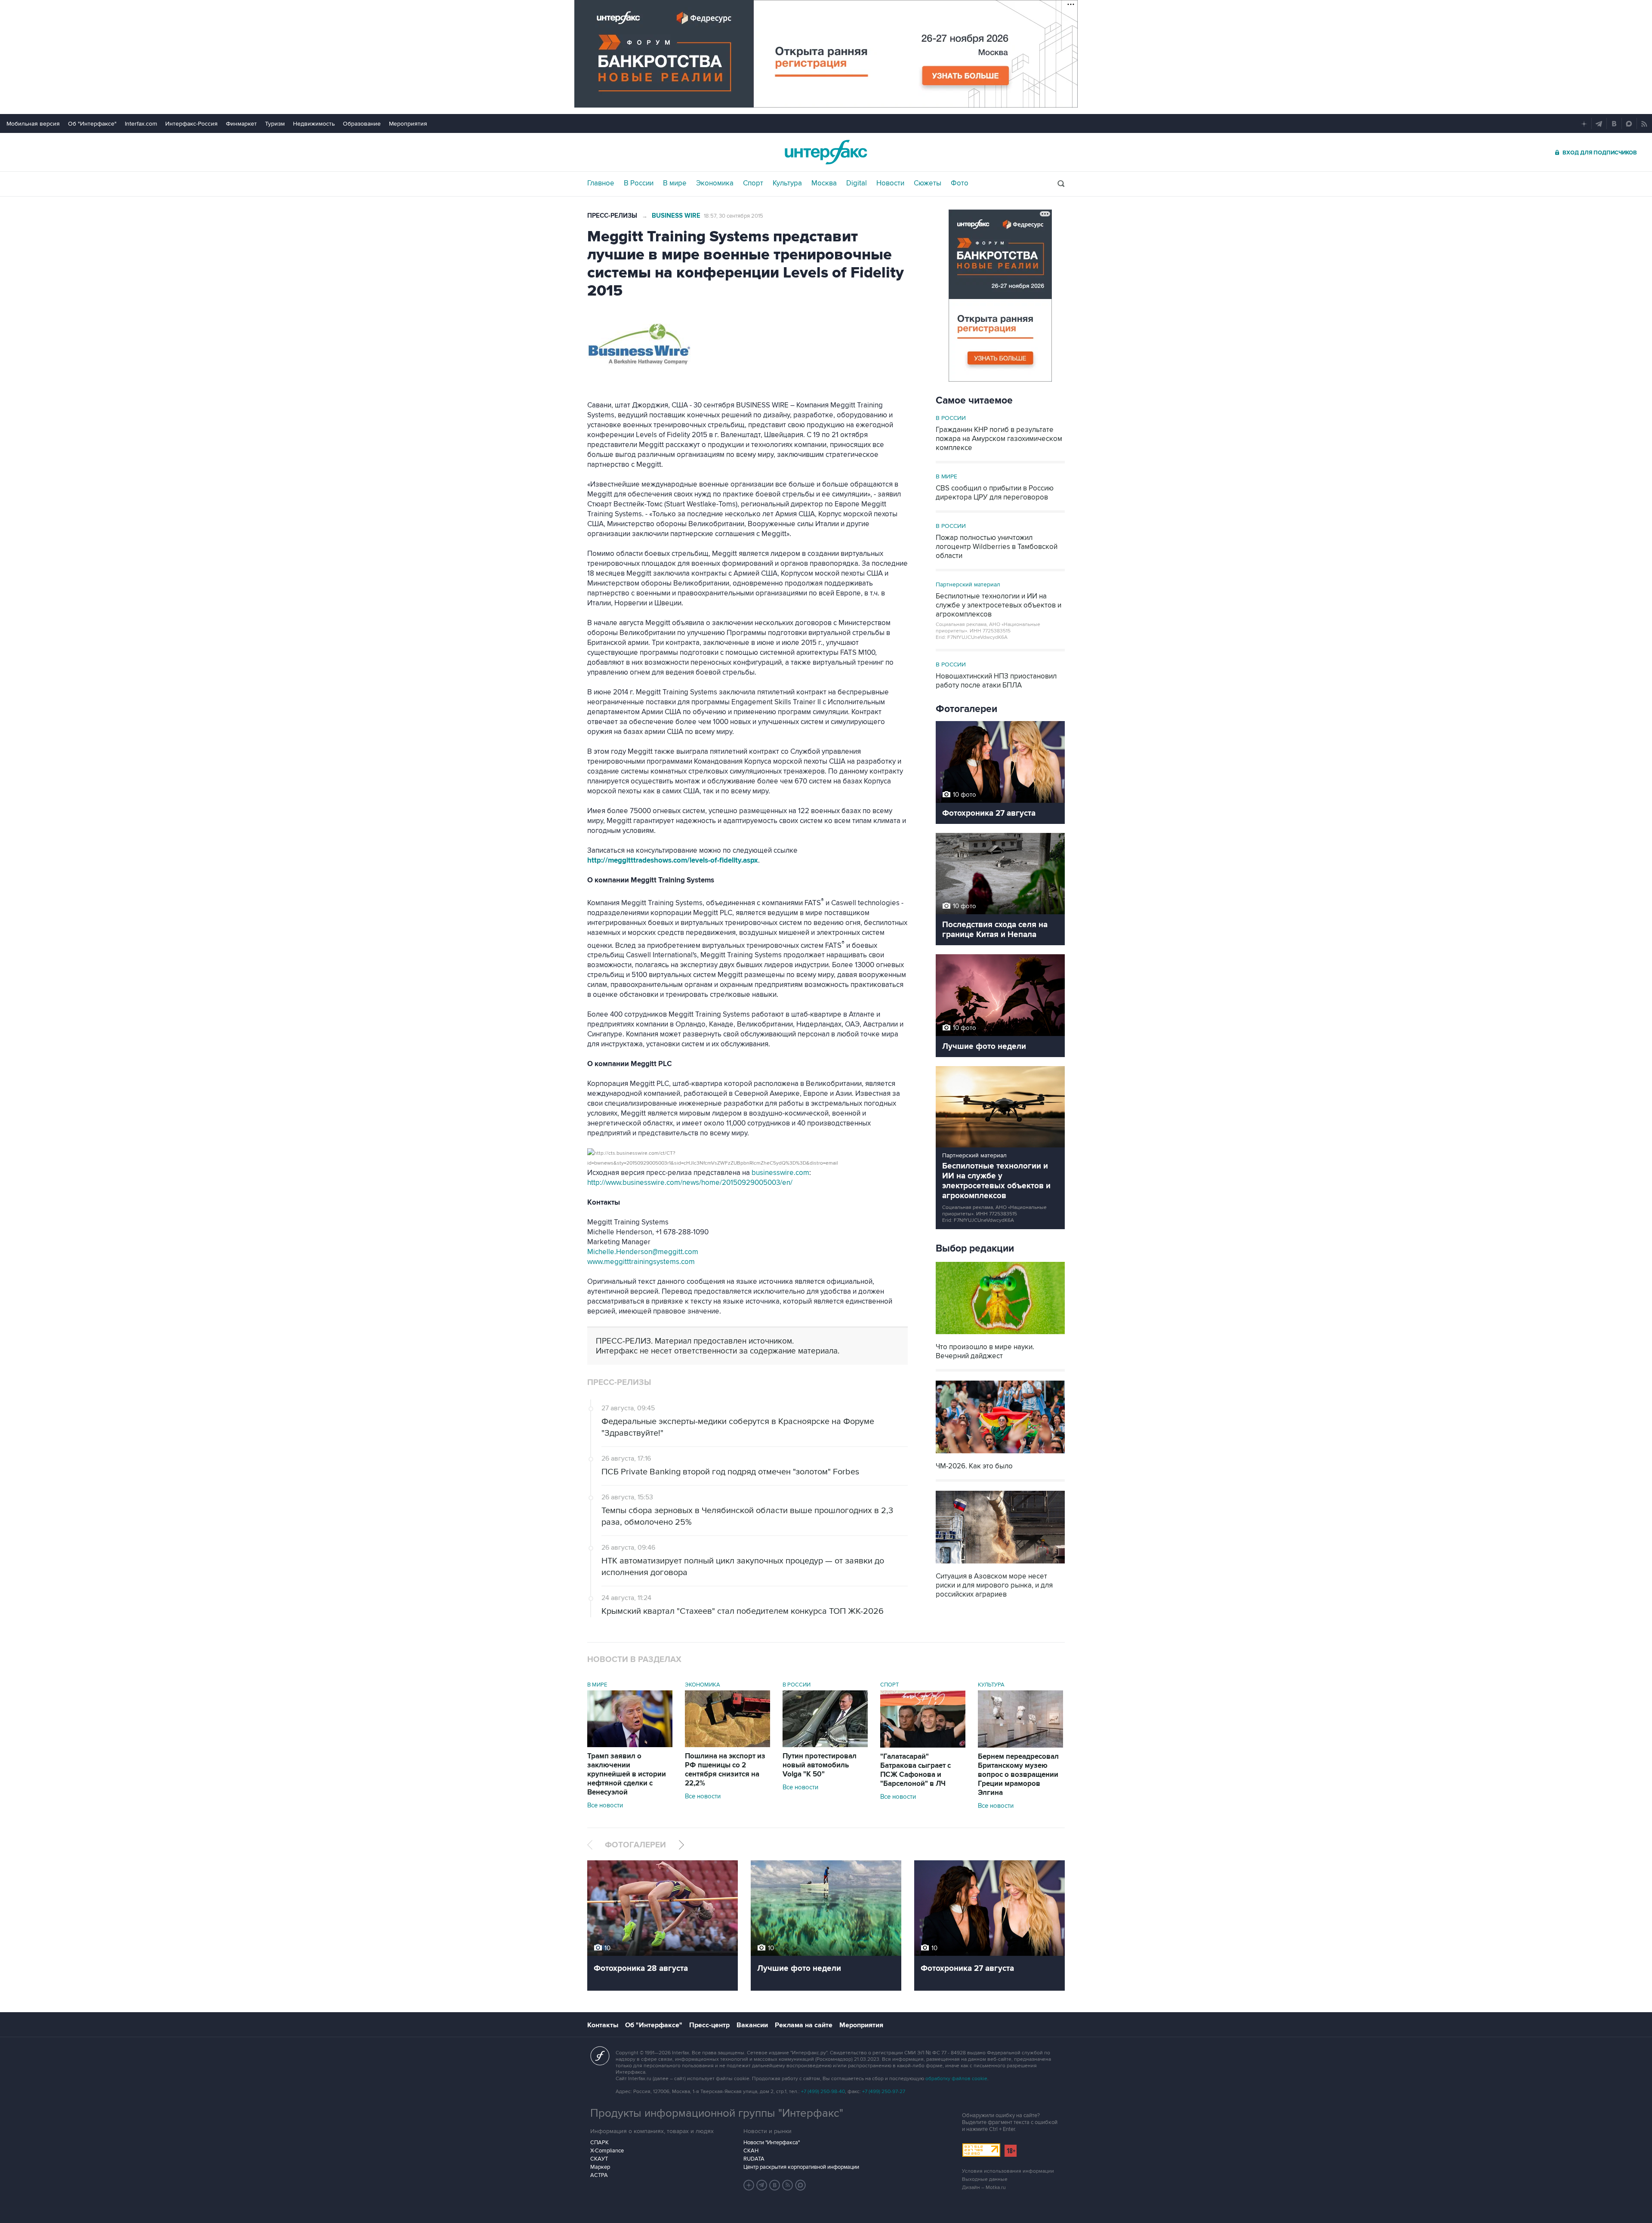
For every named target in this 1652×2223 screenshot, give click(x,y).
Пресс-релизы (612, 216)
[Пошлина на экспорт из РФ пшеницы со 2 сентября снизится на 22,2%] (727, 1745)
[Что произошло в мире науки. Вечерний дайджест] (1000, 1335)
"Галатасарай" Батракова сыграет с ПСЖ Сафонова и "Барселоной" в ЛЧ (915, 1770)
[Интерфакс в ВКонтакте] (775, 2185)
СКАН (751, 2151)
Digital (857, 183)
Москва (824, 183)
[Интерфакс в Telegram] (762, 2185)
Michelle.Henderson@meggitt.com (643, 1252)
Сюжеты (928, 183)
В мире (675, 183)
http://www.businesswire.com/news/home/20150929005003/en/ (690, 1183)
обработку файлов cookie (956, 2079)
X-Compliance (607, 2151)
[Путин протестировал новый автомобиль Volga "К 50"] (825, 1745)
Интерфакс (826, 152)
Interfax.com (141, 124)
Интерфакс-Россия (191, 124)
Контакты (603, 2025)
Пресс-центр (709, 2025)
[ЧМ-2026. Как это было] (1000, 1454)
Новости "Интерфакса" (772, 2143)
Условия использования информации (1008, 2171)
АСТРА (599, 2175)
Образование (362, 124)
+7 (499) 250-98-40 (823, 2092)
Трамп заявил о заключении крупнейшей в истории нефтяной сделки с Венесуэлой (627, 1774)
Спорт (753, 183)
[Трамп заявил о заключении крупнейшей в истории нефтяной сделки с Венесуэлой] (630, 1745)
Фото (960, 183)
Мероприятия (408, 124)
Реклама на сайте (804, 2025)
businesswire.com (780, 1173)
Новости (890, 183)
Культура (787, 183)
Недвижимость (314, 124)
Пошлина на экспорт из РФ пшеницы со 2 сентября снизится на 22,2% (725, 1770)
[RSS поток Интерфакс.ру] (788, 2185)
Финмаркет (241, 124)
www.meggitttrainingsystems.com (641, 1262)
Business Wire (676, 216)
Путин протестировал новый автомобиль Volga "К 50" (820, 1765)
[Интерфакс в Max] (801, 2185)
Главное (601, 183)
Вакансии (752, 2025)
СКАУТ (599, 2159)
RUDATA (754, 2159)
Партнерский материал (968, 584)
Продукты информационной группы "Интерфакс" (717, 2113)
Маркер (600, 2167)
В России (639, 183)
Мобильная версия (33, 124)
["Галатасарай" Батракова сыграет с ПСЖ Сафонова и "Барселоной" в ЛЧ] (923, 1745)
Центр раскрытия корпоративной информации (801, 2167)
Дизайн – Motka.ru (984, 2188)
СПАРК (599, 2143)
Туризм (275, 124)
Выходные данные (985, 2179)
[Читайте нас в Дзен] (749, 2185)
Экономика (715, 183)
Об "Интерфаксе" (92, 124)
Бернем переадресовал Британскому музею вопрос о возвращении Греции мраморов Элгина (1018, 1775)
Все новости (605, 1805)
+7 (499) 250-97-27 (884, 2092)
